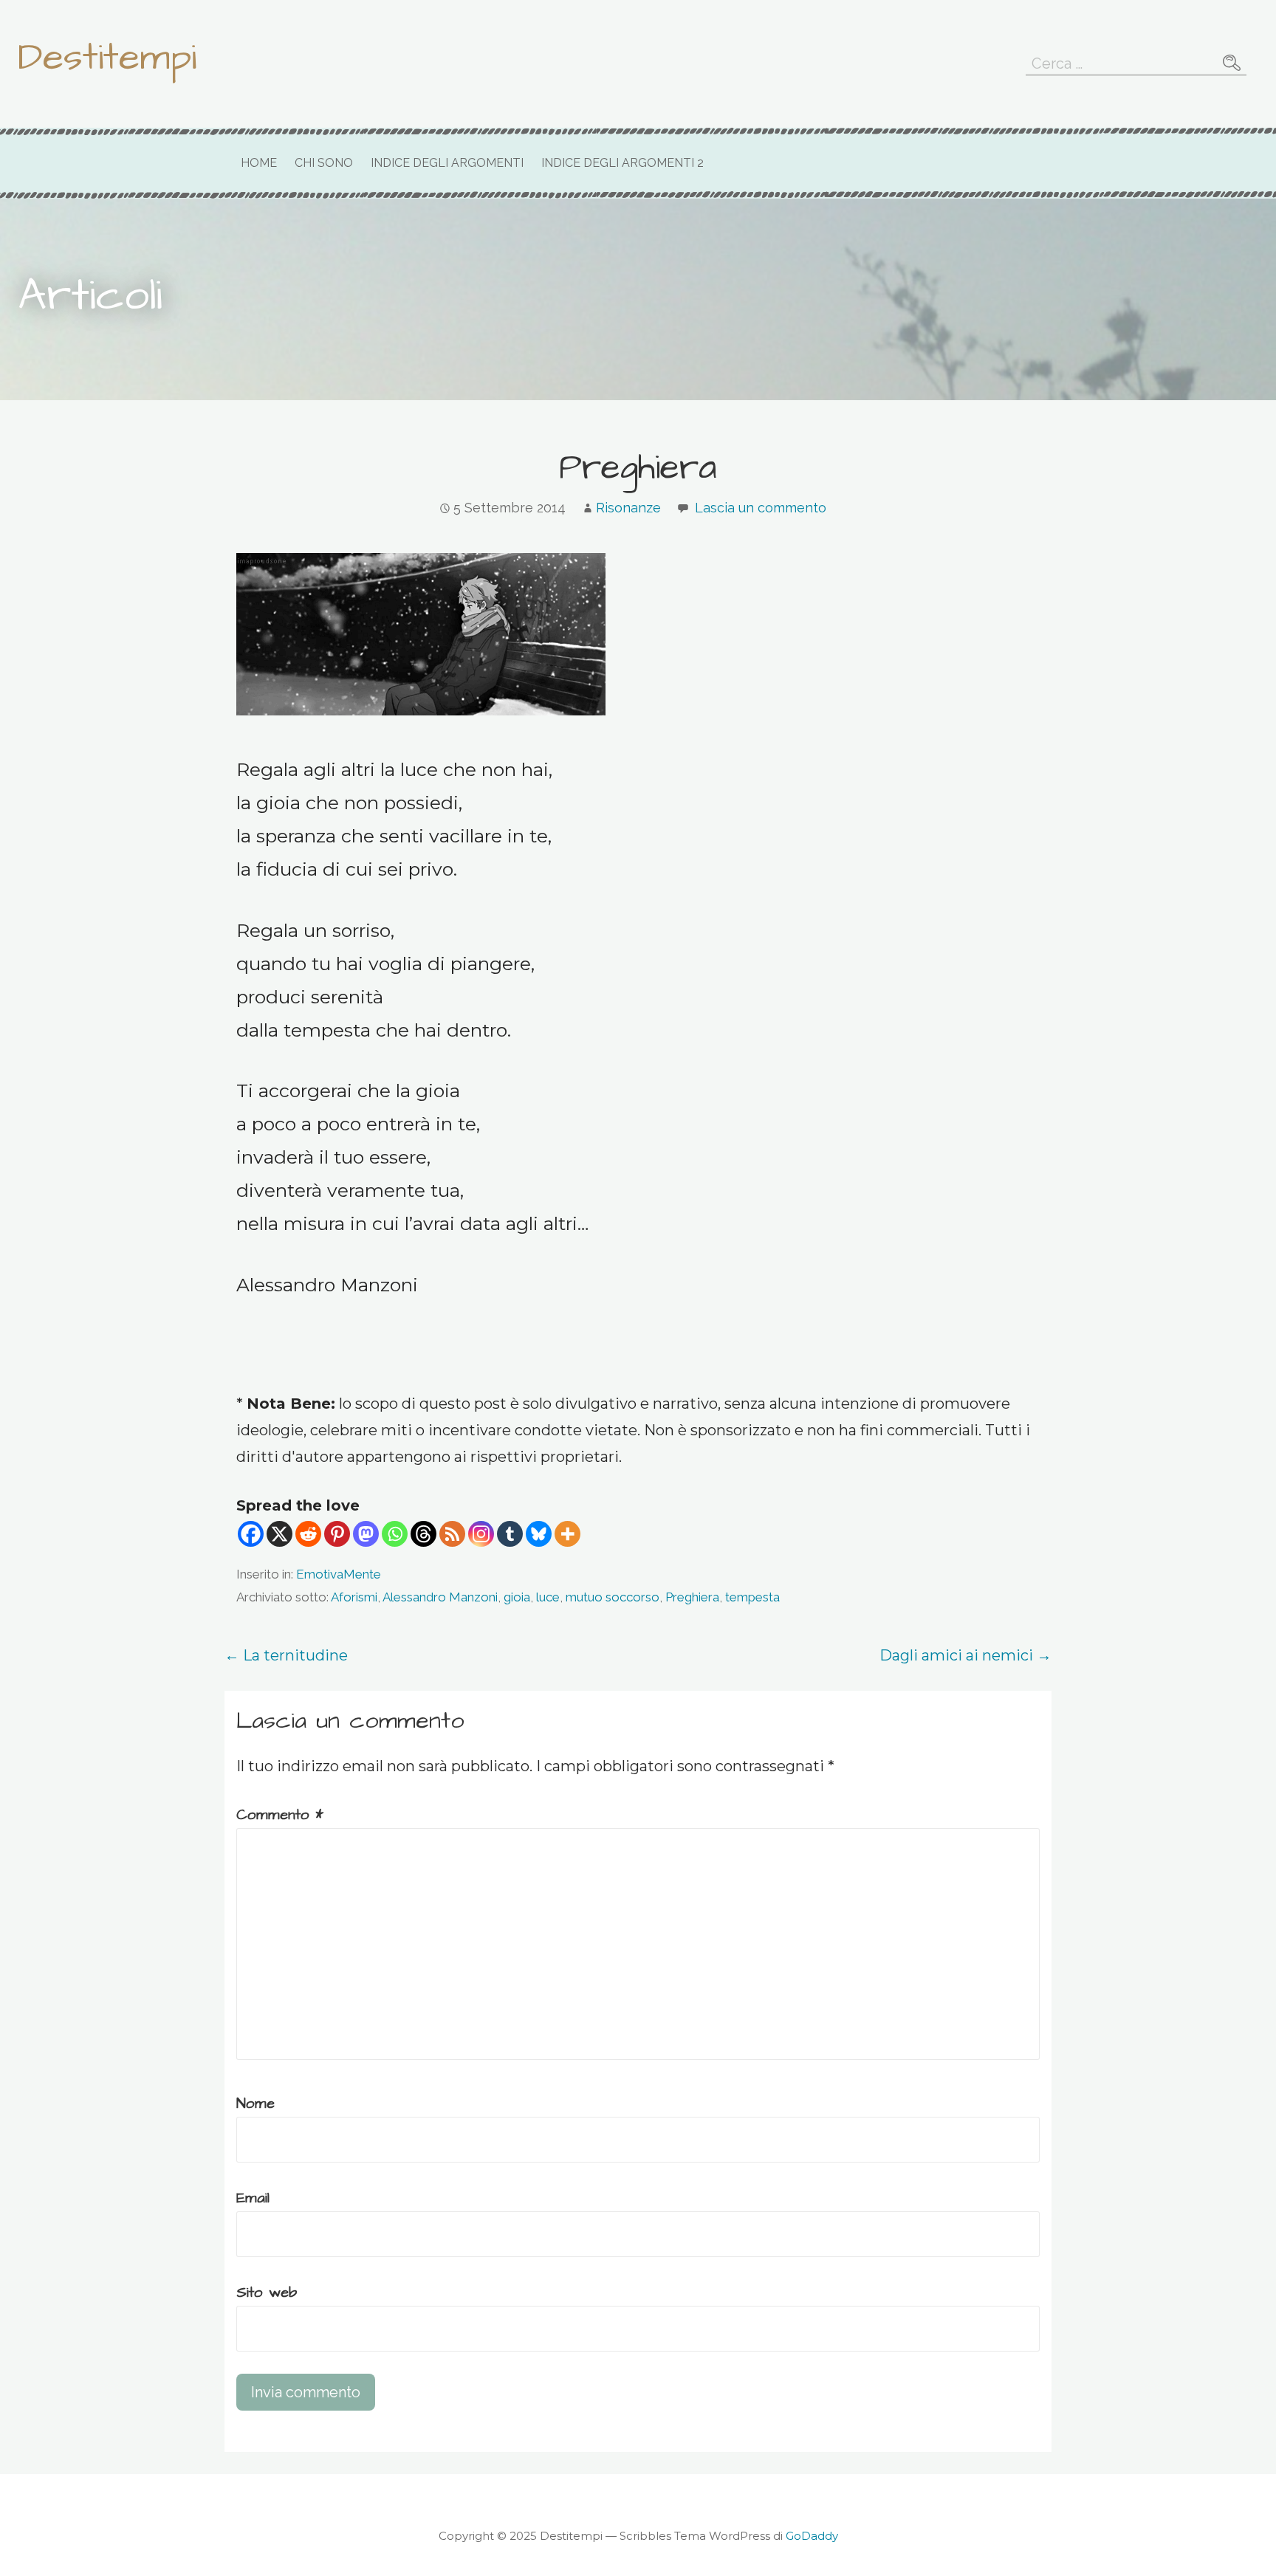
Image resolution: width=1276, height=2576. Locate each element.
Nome (255, 2103)
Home (259, 163)
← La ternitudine (286, 1655)
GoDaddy (812, 2536)
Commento (280, 1815)
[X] (279, 1534)
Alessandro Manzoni (440, 1597)
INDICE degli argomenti (447, 163)
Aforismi (354, 1597)
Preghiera (692, 1597)
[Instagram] (481, 1534)
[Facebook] (251, 1534)
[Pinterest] (337, 1534)
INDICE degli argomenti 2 (622, 163)
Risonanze (628, 508)
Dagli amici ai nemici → (965, 1655)
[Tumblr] (510, 1534)
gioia (517, 1597)
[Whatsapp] (395, 1534)
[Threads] (423, 1534)
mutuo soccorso (613, 1597)
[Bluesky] (539, 1534)
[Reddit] (308, 1534)
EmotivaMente (339, 1574)
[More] (567, 1534)
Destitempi (107, 58)
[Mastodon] (366, 1534)
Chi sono (324, 163)
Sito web (267, 2292)
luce (548, 1597)
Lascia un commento (761, 508)
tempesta (752, 1597)
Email (253, 2198)
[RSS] (452, 1534)
